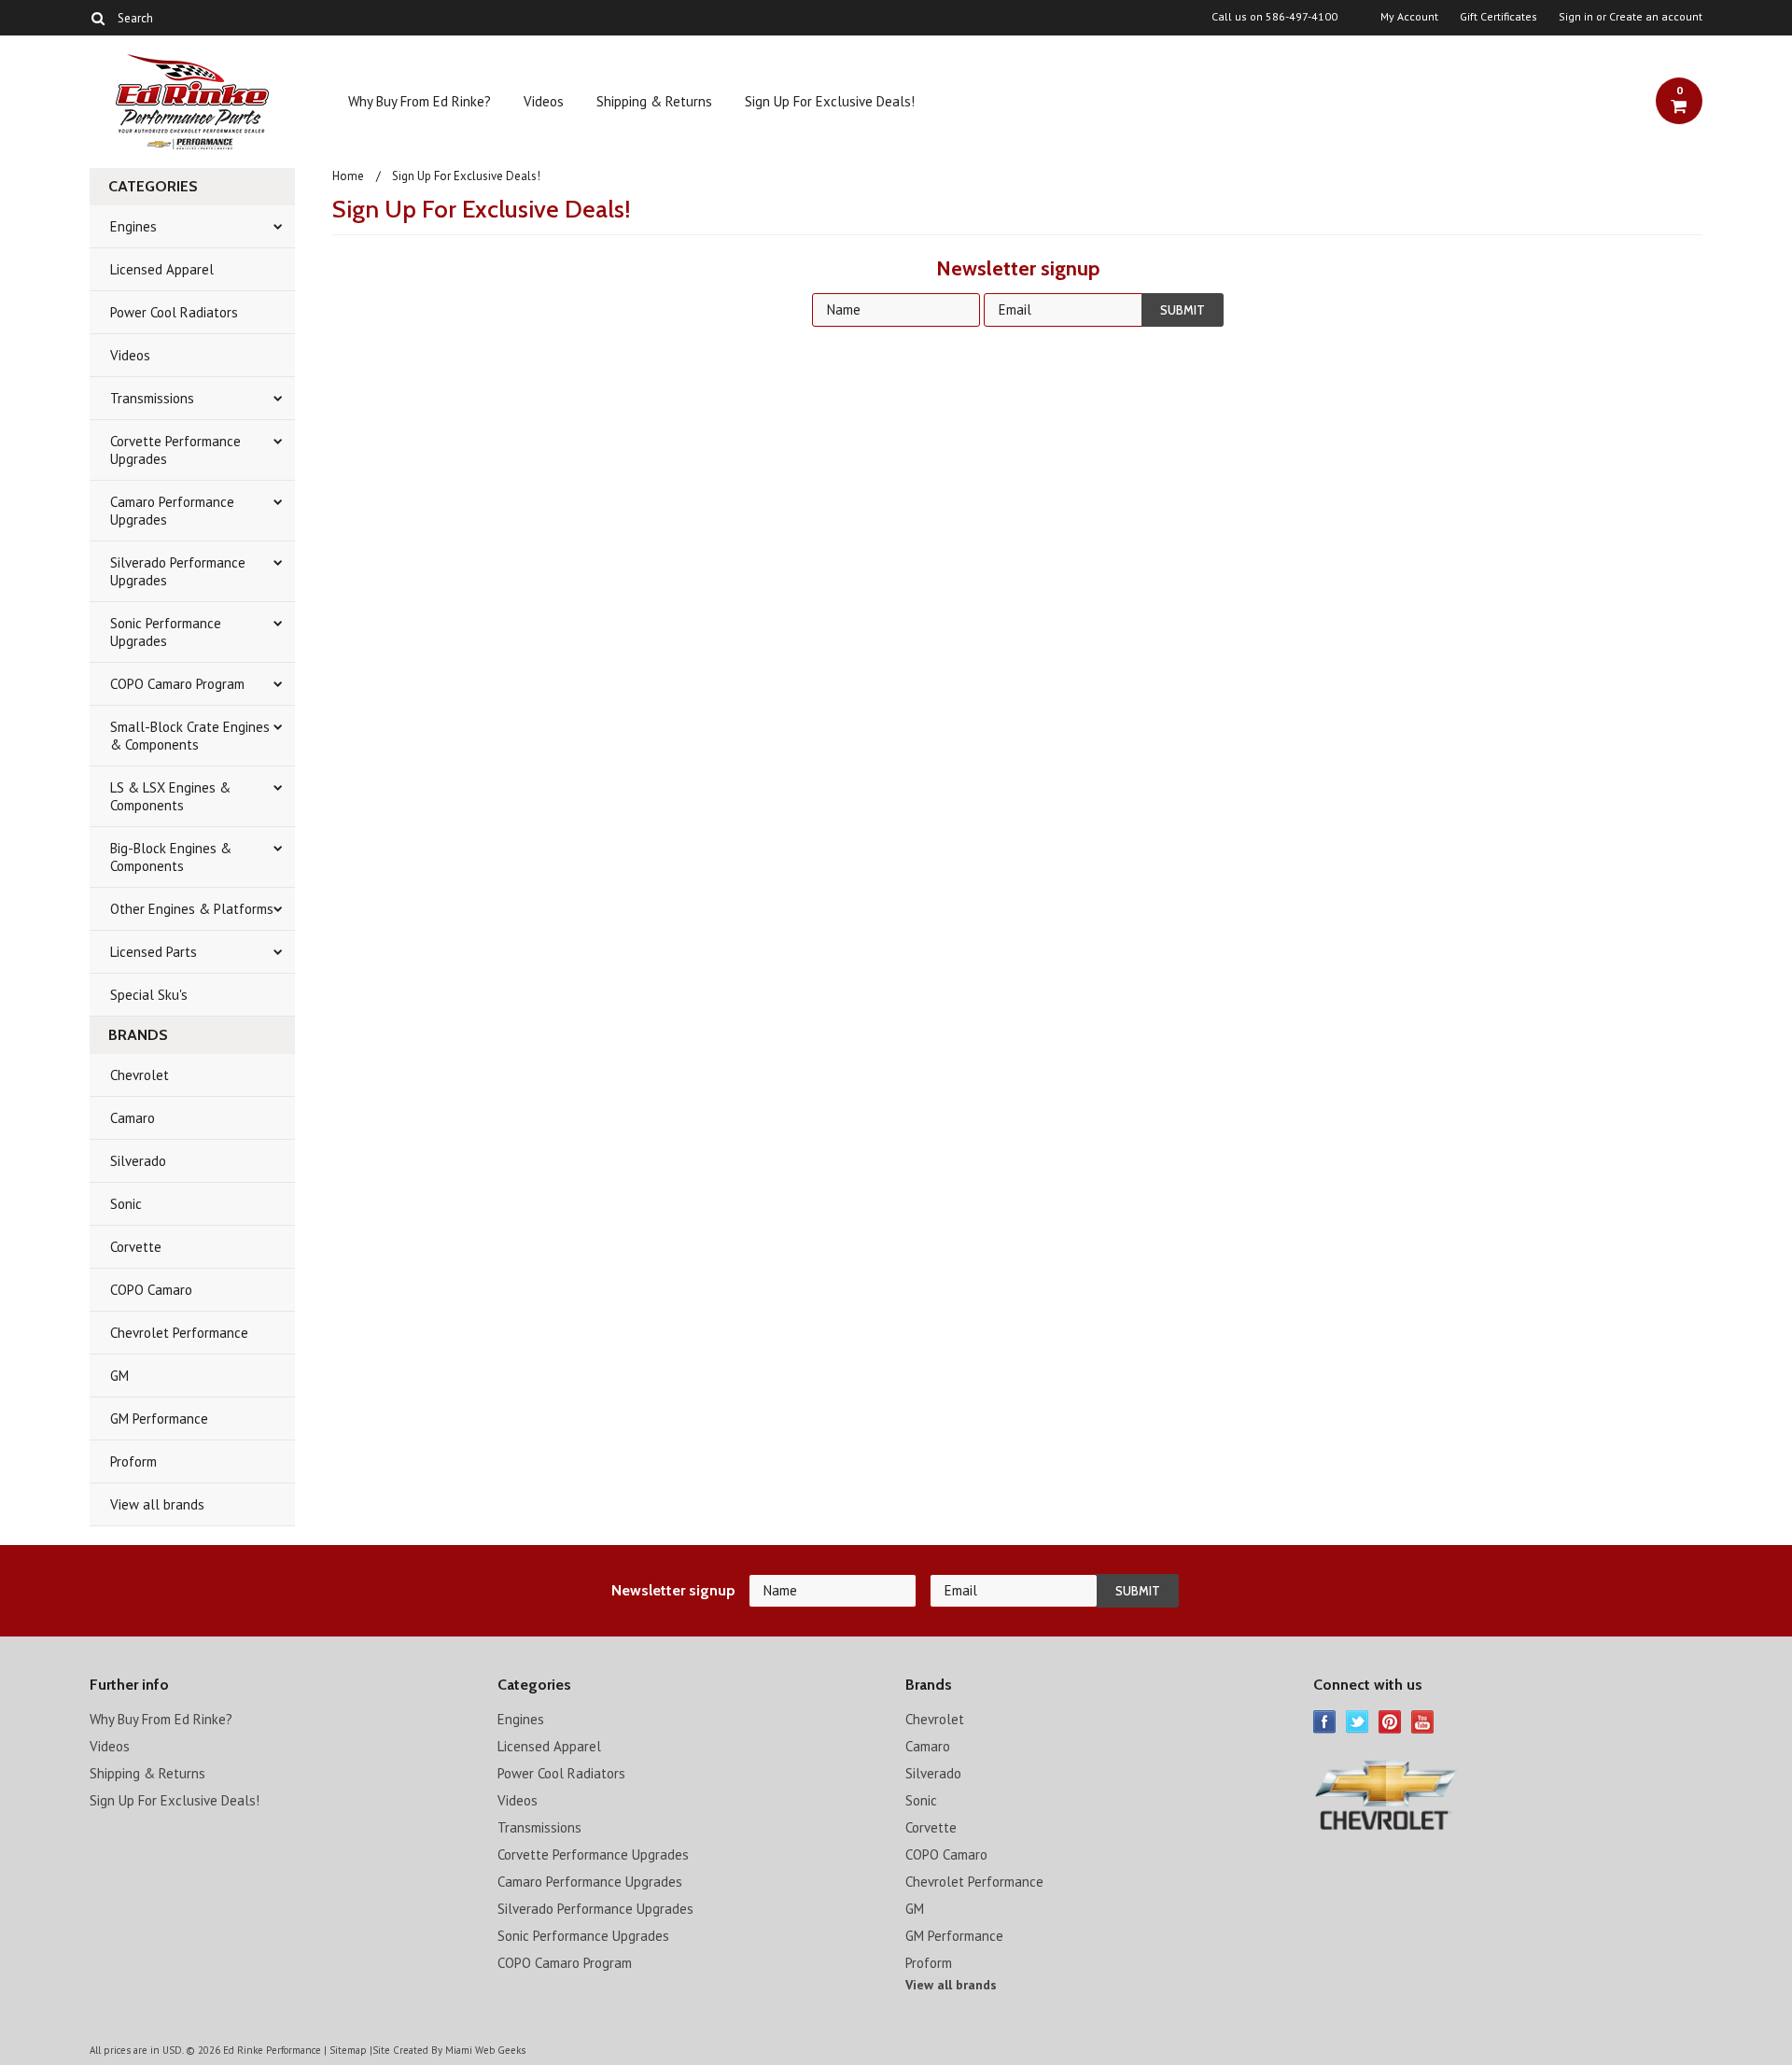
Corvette (136, 1247)
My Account (1409, 17)
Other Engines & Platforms (192, 909)
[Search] (98, 18)
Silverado (138, 1161)
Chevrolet (140, 1075)
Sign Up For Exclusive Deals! (830, 101)
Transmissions (152, 398)
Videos (544, 101)
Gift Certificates (1498, 17)
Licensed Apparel (162, 269)
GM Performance (159, 1419)
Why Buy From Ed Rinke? (420, 101)
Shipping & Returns (654, 101)
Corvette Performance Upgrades (175, 450)
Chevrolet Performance (179, 1333)
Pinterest (1390, 1722)
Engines (133, 226)
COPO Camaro (151, 1290)
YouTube (1423, 1722)
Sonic (126, 1204)
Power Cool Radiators (174, 312)
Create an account (1656, 17)
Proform (133, 1461)
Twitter (1358, 1722)
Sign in (1576, 17)
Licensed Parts (154, 952)
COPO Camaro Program (177, 684)
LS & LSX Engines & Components (170, 796)
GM (119, 1376)
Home (348, 176)
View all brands (157, 1504)
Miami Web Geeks (485, 2050)
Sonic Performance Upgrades (166, 632)
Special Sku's (149, 995)
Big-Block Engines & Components (171, 857)
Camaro (133, 1118)
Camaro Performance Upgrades (172, 511)
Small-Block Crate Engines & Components (190, 736)
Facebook (1325, 1722)
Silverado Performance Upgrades (178, 571)
